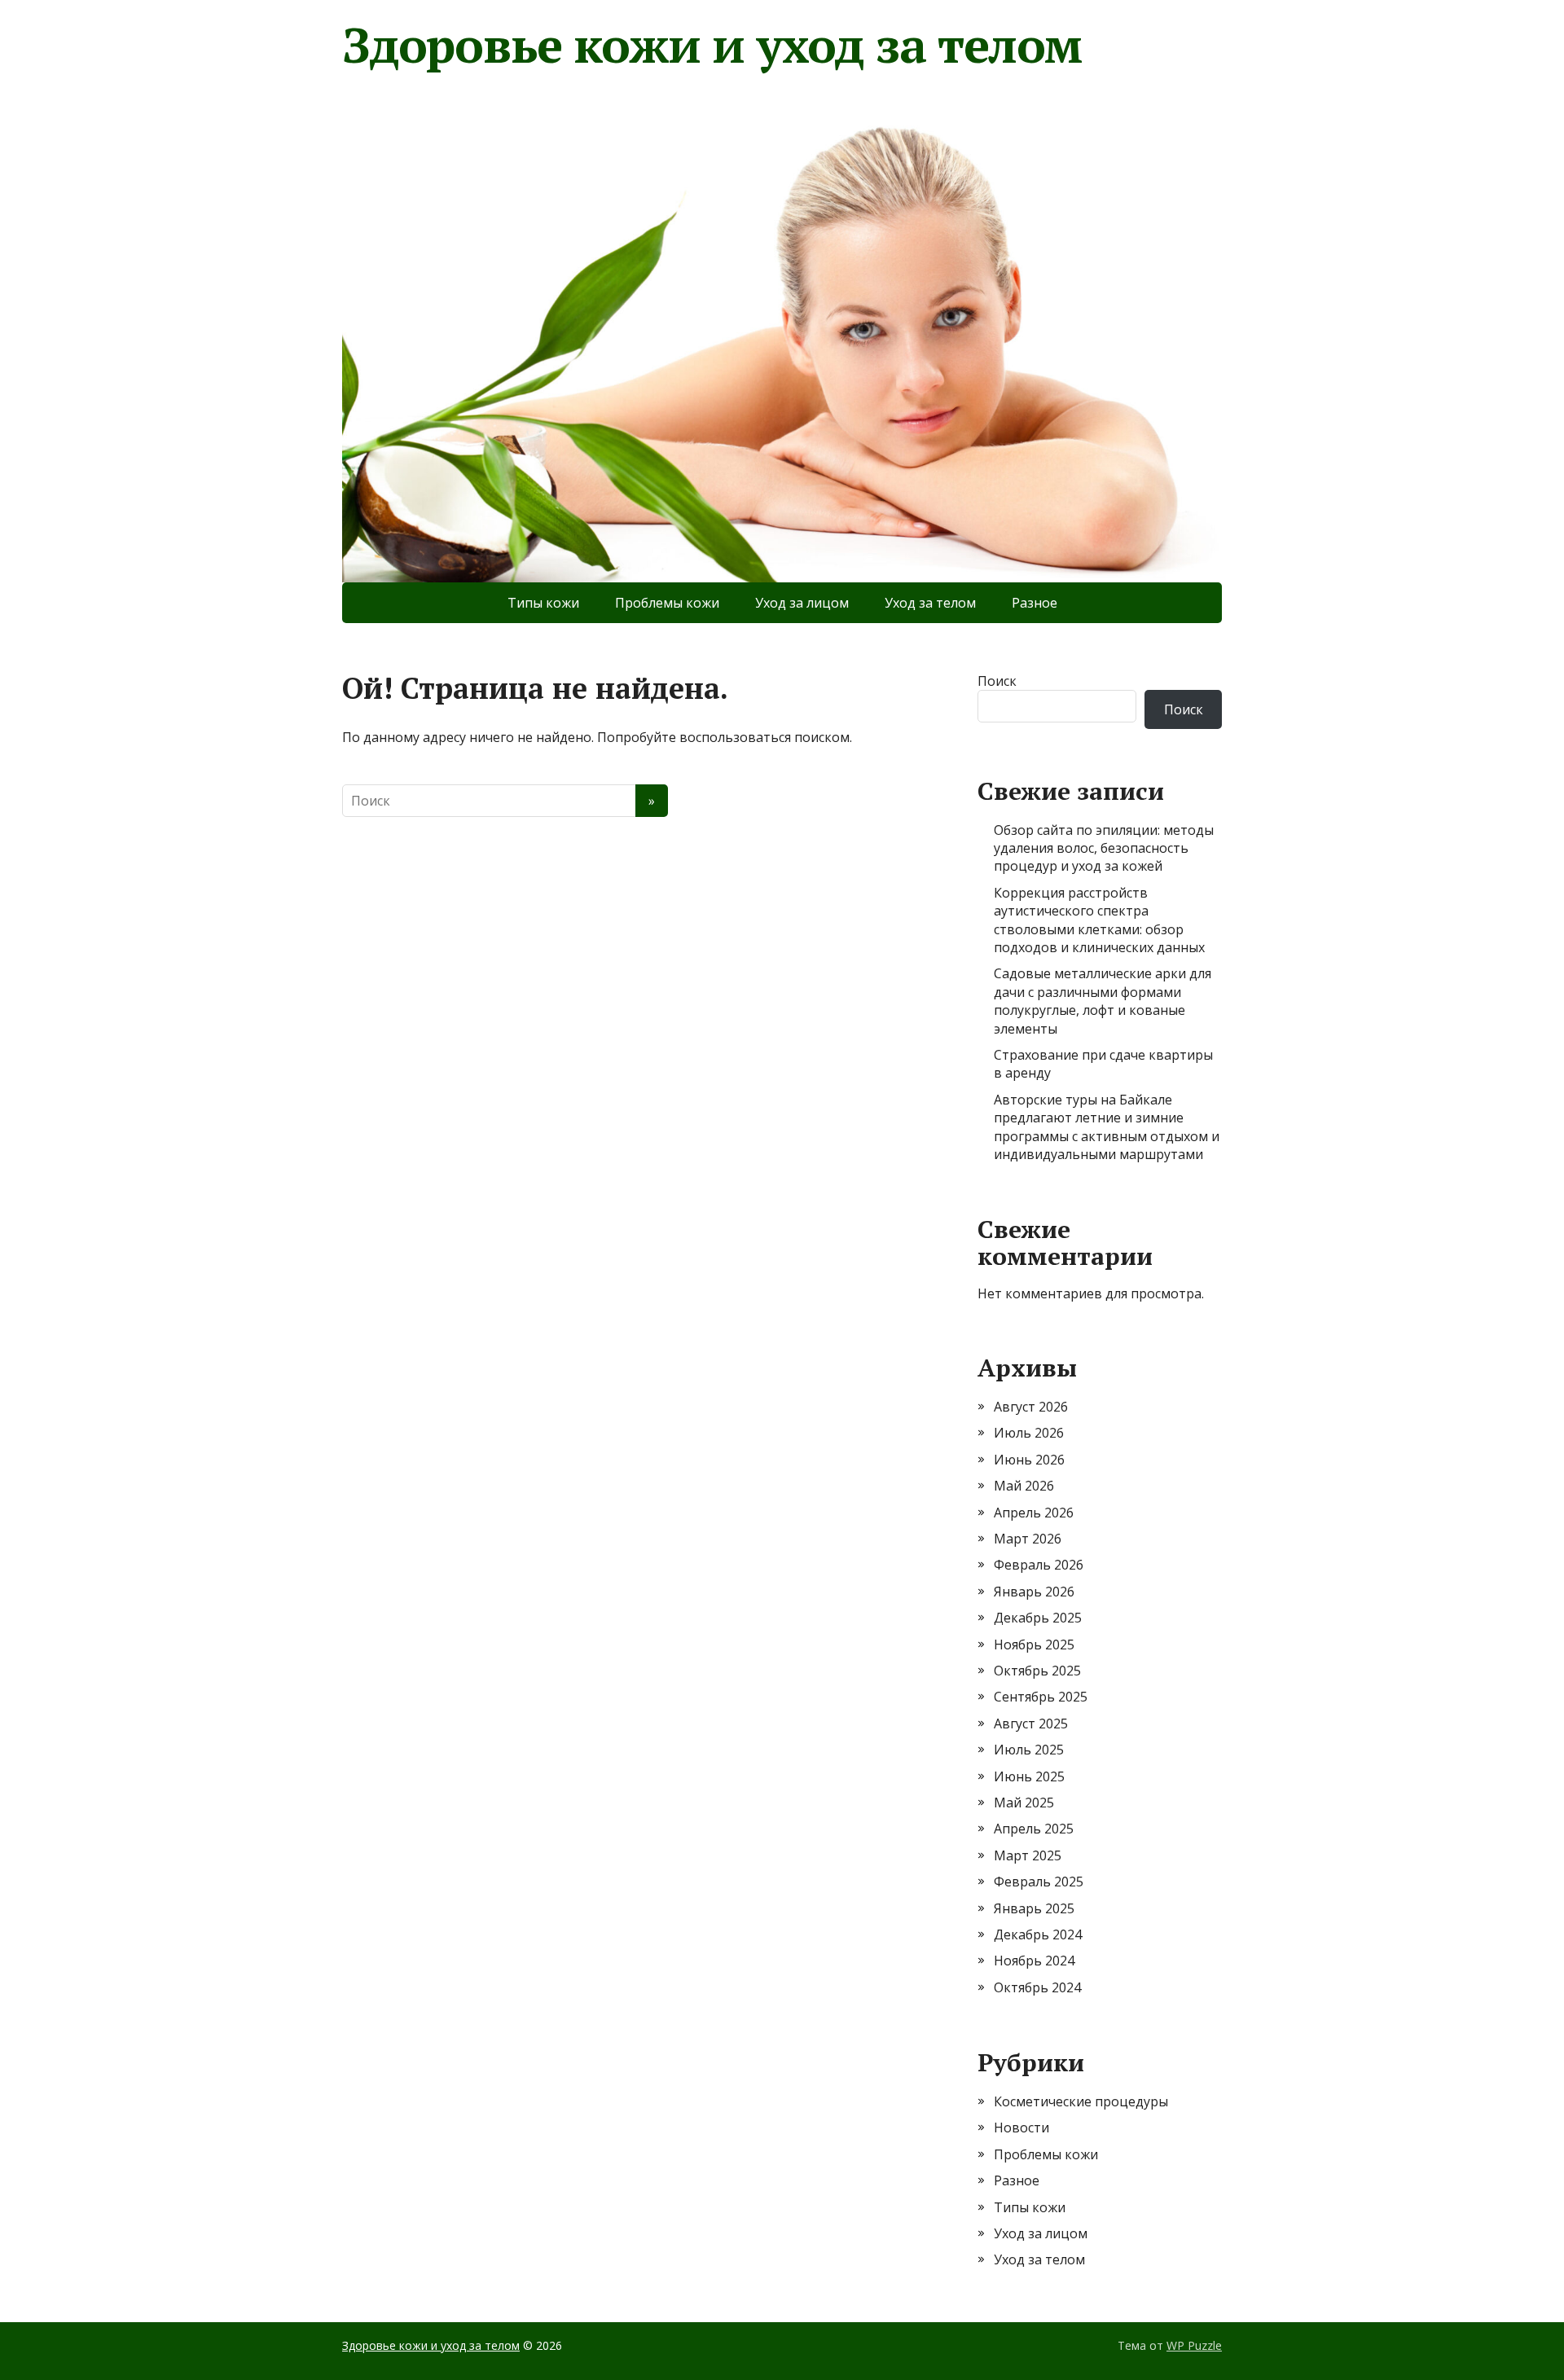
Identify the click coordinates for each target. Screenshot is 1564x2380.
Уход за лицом (802, 603)
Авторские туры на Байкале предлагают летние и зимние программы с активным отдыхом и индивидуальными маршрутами (1107, 1127)
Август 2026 (1031, 1407)
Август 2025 (1031, 1724)
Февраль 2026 (1039, 1565)
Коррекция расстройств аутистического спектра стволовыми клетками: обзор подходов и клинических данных (1099, 920)
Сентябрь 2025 (1041, 1697)
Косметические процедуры (1081, 2101)
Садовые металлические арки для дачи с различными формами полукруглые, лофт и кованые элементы (1103, 1001)
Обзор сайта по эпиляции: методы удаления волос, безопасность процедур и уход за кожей (1104, 848)
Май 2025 (1024, 1803)
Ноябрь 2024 (1034, 1961)
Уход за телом (930, 603)
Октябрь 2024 (1037, 1987)
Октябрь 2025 (1037, 1671)
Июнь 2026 (1029, 1460)
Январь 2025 (1034, 1908)
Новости (1021, 2128)
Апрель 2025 (1034, 1829)
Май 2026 (1024, 1486)
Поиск (997, 681)
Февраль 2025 (1039, 1882)
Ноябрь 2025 (1034, 1644)
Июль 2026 (1029, 1433)
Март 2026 (1028, 1539)
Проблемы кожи (667, 603)
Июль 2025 (1029, 1750)
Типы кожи (543, 603)
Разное (1035, 603)
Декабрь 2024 (1038, 1934)
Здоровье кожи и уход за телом (712, 45)
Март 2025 (1028, 1855)
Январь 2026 (1034, 1592)
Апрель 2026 (1034, 1513)
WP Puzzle (1194, 2345)
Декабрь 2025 (1038, 1618)
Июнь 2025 (1029, 1776)
